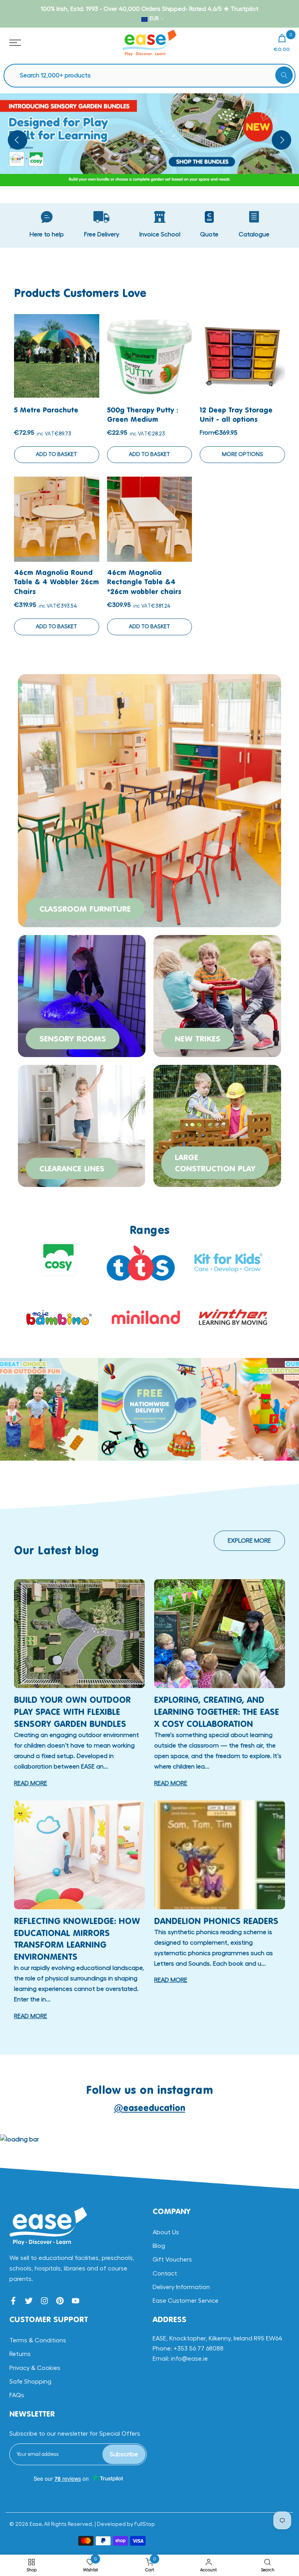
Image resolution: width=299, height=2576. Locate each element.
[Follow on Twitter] (29, 2301)
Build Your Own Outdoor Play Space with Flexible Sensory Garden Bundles (72, 1712)
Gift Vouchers (172, 2260)
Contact (165, 2274)
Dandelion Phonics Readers (216, 1921)
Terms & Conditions (38, 2340)
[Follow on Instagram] (44, 2301)
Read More (31, 1783)
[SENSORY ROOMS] (82, 995)
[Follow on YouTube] (76, 2301)
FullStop (145, 2524)
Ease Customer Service (186, 2301)
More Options (243, 454)
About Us (166, 2232)
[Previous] (18, 140)
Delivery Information (181, 2287)
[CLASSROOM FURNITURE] (149, 800)
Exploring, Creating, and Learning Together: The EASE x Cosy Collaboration (217, 1712)
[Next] (281, 140)
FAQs (17, 2395)
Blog (159, 2246)
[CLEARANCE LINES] (82, 1125)
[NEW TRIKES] (217, 995)
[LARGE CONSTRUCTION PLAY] (217, 1125)
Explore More (249, 1541)
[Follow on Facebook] (13, 2301)
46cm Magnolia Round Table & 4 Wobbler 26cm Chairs (56, 582)
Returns (20, 2354)
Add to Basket (56, 454)
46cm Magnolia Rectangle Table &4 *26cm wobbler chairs (144, 582)
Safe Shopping (30, 2382)
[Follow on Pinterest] (60, 2301)
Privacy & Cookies (35, 2368)
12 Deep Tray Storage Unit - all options (236, 414)
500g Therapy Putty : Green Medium (142, 414)
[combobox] (153, 76)
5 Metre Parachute (46, 410)
